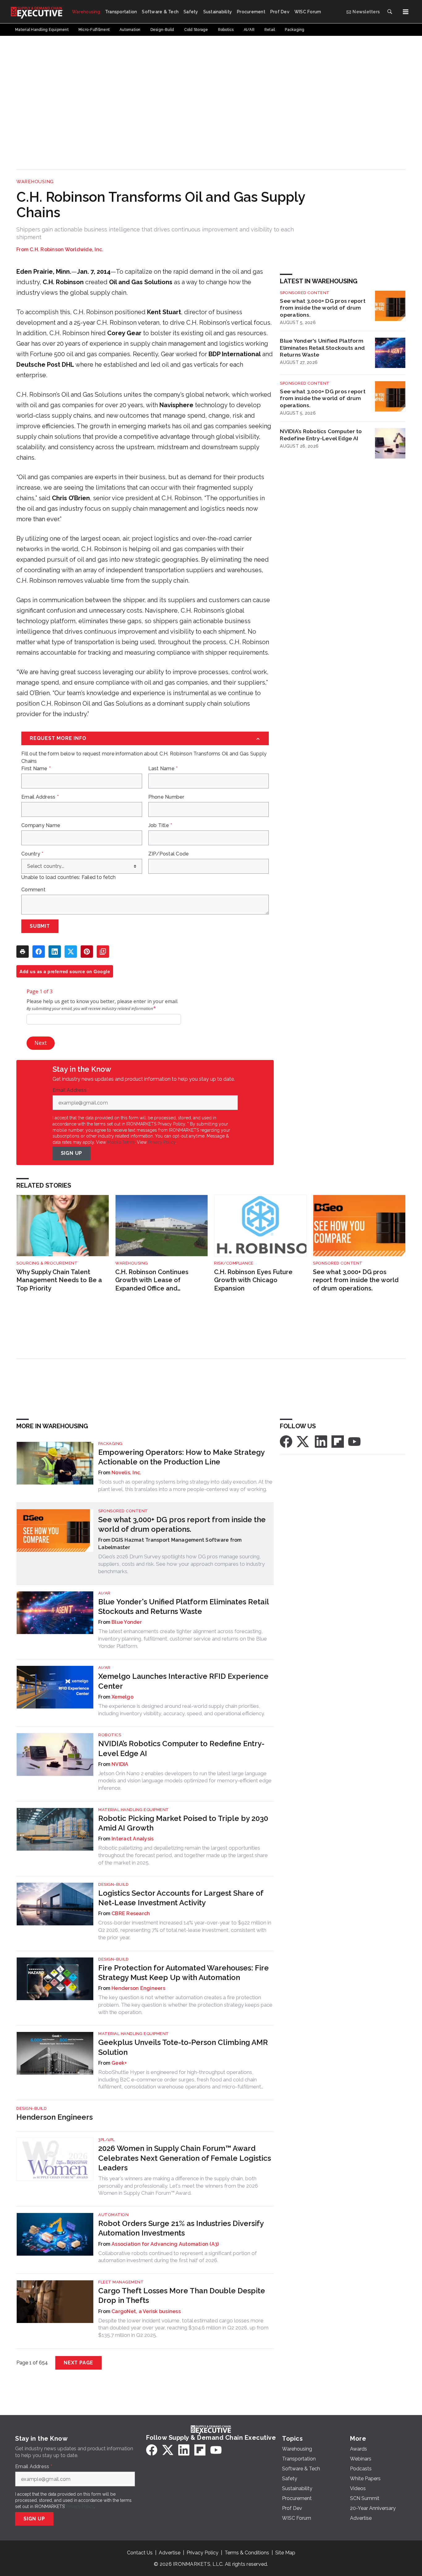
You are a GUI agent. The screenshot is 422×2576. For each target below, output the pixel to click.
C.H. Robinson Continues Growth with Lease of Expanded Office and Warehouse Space (152, 1280)
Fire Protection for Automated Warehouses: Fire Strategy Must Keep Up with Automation (184, 1973)
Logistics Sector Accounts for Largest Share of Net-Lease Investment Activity (181, 1898)
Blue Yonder (127, 1622)
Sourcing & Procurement (47, 1263)
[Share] (39, 952)
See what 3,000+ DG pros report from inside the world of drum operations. (323, 308)
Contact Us (140, 2553)
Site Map (285, 2553)
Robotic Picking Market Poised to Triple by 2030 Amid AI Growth (183, 1823)
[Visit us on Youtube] (354, 1441)
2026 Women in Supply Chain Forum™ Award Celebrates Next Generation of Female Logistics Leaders (185, 2158)
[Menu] (406, 12)
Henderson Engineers (138, 1988)
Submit (40, 926)
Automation (113, 2215)
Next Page (78, 2363)
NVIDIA (120, 1764)
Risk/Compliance (234, 1263)
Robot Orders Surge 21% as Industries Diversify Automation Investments (181, 2228)
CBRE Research (131, 1913)
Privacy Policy (162, 1142)
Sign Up (72, 1153)
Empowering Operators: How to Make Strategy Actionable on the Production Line (181, 1457)
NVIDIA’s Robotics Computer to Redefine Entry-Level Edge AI (321, 435)
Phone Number (166, 797)
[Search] (390, 12)
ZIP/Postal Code (169, 854)
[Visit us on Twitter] (303, 1441)
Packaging (110, 1444)
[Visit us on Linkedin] (321, 1441)
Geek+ (119, 2063)
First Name (36, 769)
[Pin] (87, 952)
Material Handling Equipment (134, 1810)
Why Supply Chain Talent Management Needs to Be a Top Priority (59, 1280)
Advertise (170, 2553)
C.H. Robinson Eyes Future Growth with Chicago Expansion (253, 1280)
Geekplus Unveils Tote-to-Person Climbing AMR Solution (183, 2047)
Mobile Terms (121, 1142)
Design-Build (113, 1884)
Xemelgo (122, 1697)
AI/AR (104, 1593)
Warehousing (35, 182)
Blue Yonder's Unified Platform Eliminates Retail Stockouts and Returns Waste (322, 348)
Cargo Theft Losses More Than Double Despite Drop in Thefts (182, 2295)
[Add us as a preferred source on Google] (103, 952)
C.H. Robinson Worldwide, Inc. (66, 249)
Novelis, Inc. (126, 1473)
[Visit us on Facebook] (286, 1441)
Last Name (163, 769)
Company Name (41, 826)
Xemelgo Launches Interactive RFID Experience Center (183, 1681)
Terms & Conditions (247, 2553)
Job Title (160, 826)
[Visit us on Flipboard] (338, 1441)
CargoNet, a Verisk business (146, 2311)
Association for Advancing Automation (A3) (165, 2244)
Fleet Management (121, 2282)
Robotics (110, 1735)
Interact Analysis (133, 1839)
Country (32, 854)
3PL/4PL (107, 2140)
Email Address (40, 797)
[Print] (23, 952)
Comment (33, 890)
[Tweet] (71, 952)
